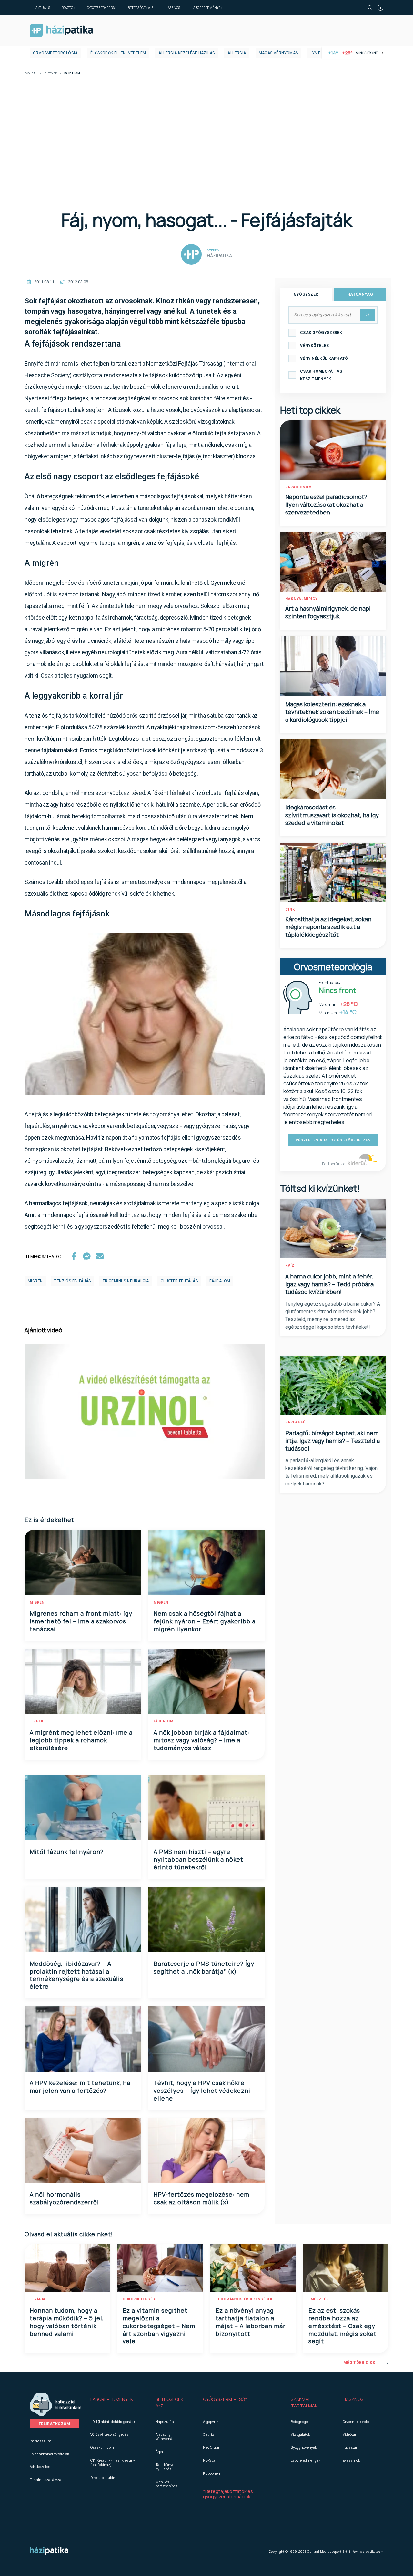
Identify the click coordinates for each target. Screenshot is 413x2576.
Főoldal (31, 74)
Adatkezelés (40, 2467)
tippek (36, 1721)
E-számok (351, 2460)
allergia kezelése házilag (187, 53)
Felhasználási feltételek (49, 2454)
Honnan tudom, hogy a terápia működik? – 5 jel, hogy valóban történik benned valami (67, 2322)
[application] (145, 1412)
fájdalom (220, 1281)
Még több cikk (359, 2363)
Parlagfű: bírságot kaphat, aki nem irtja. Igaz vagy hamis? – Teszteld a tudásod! (332, 1441)
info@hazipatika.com (366, 2552)
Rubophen (212, 2473)
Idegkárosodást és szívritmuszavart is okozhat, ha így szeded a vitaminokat (332, 815)
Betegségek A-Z (141, 8)
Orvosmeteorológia (55, 53)
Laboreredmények (207, 8)
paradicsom (299, 487)
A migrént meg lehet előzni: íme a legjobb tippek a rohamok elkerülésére (81, 1740)
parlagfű (295, 1422)
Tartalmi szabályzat (46, 2479)
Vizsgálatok (300, 2434)
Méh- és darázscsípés (166, 2484)
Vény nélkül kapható (324, 358)
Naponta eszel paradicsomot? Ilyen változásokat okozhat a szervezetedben (326, 504)
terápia (38, 2299)
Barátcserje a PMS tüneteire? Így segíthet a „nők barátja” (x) (204, 1967)
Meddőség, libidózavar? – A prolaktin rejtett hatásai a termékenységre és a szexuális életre (76, 1975)
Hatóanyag (360, 294)
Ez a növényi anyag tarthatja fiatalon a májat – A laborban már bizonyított (251, 2322)
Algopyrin (211, 2421)
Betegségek (300, 2421)
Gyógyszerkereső (101, 8)
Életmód (51, 74)
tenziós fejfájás (72, 1281)
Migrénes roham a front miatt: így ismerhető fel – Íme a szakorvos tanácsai (81, 1621)
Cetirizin (210, 2434)
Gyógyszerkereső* (225, 2399)
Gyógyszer (306, 294)
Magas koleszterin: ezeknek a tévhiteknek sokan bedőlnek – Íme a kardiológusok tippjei (332, 712)
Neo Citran (212, 2447)
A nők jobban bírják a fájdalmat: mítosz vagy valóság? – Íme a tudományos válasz (201, 1740)
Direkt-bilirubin (103, 2478)
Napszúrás (165, 2421)
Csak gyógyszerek (321, 333)
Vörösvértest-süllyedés (109, 2434)
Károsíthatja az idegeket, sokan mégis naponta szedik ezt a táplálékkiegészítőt (328, 927)
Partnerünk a (334, 1164)
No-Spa (209, 2460)
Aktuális (43, 8)
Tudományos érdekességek (244, 2299)
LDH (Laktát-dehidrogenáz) (113, 2421)
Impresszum (40, 2441)
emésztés (319, 2299)
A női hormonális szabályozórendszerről (64, 2198)
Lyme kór (320, 53)
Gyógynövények (304, 2447)
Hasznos (173, 8)
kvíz (290, 1265)
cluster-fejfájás (179, 1281)
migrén (35, 1281)
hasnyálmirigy (302, 599)
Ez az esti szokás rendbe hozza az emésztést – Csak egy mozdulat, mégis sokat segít (342, 2326)
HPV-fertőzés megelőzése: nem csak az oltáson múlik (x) (201, 2198)
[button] (113, 2403)
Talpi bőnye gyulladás (165, 2467)
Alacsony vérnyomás (165, 2436)
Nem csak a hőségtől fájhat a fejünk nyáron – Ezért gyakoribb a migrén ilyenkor (205, 1621)
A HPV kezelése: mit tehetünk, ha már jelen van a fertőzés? (80, 2087)
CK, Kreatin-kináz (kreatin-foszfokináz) (113, 2462)
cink (290, 910)
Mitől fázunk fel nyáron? (67, 1852)
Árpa (159, 2451)
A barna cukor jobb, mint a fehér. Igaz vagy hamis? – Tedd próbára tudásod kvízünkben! (329, 1284)
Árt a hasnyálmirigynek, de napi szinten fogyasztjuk (328, 612)
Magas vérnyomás (278, 53)
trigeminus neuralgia (126, 1281)
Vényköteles (314, 346)
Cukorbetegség (139, 2299)
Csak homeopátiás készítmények (321, 375)
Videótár (349, 2434)
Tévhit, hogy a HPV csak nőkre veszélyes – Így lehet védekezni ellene (202, 2091)
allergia (237, 53)
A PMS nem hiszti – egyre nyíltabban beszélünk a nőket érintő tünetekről (198, 1859)
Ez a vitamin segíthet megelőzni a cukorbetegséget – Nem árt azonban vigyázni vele (159, 2326)
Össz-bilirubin (102, 2447)
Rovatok (68, 8)
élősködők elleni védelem (118, 53)
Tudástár (350, 2447)
